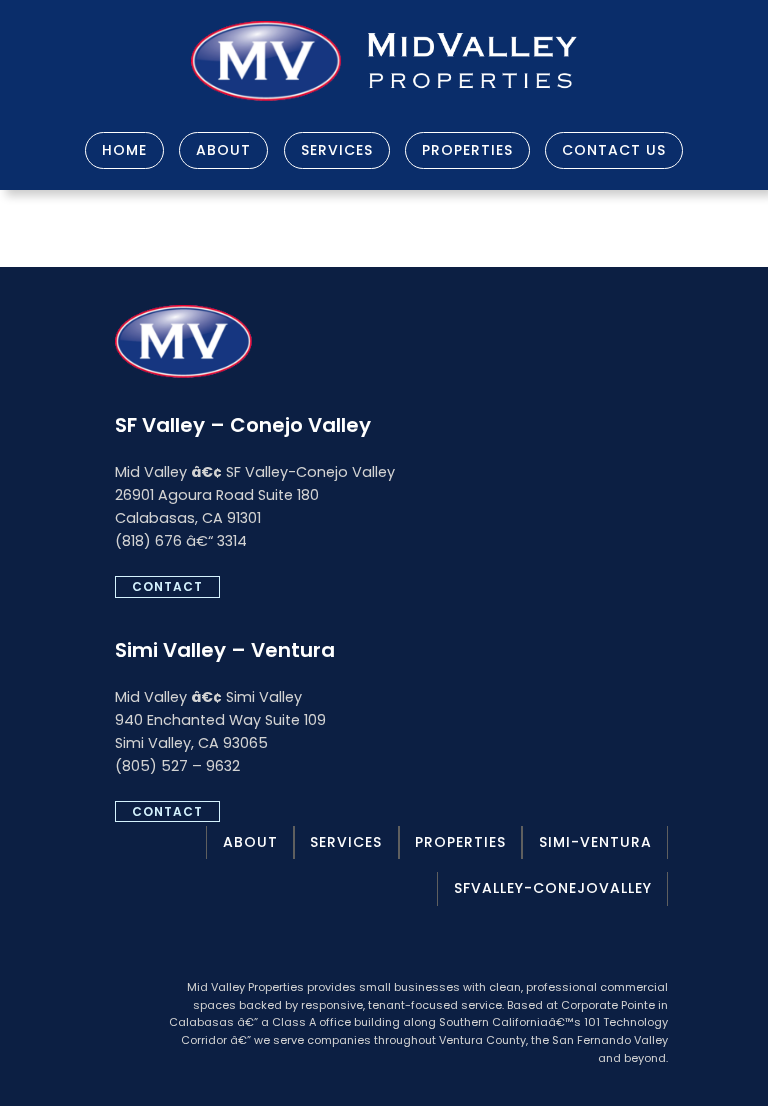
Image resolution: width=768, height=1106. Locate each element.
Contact (167, 586)
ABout (250, 842)
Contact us (614, 150)
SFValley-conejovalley (553, 888)
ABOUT (223, 150)
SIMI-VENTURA (595, 842)
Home (124, 150)
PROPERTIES (467, 150)
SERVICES (337, 150)
